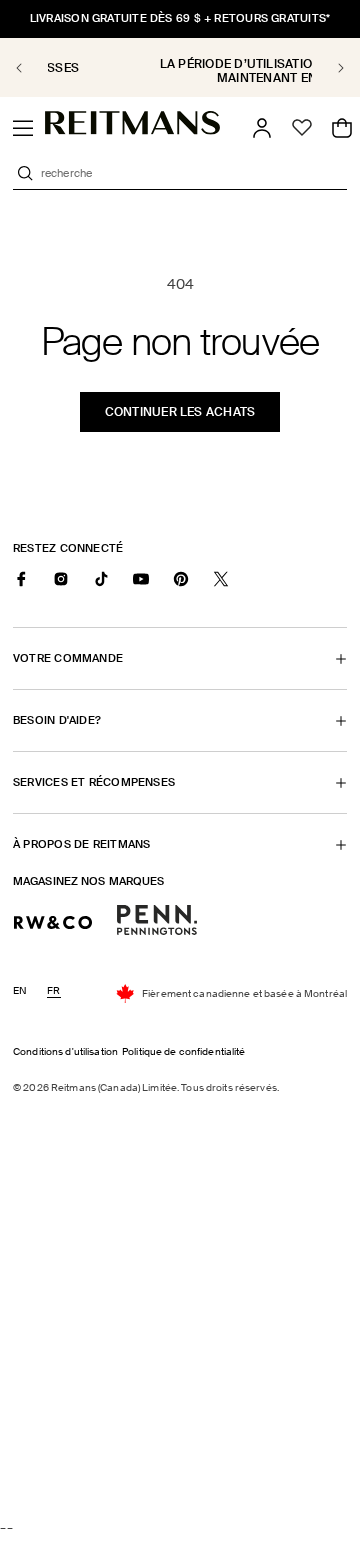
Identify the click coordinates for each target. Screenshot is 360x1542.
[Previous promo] (30, 68)
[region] (180, 67)
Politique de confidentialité (184, 1051)
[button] (23, 128)
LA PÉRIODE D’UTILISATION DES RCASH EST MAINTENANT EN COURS (185, 71)
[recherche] (25, 173)
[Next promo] (329, 68)
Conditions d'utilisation (65, 1051)
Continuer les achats (180, 412)
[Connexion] (262, 128)
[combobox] (192, 173)
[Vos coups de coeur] (302, 128)
